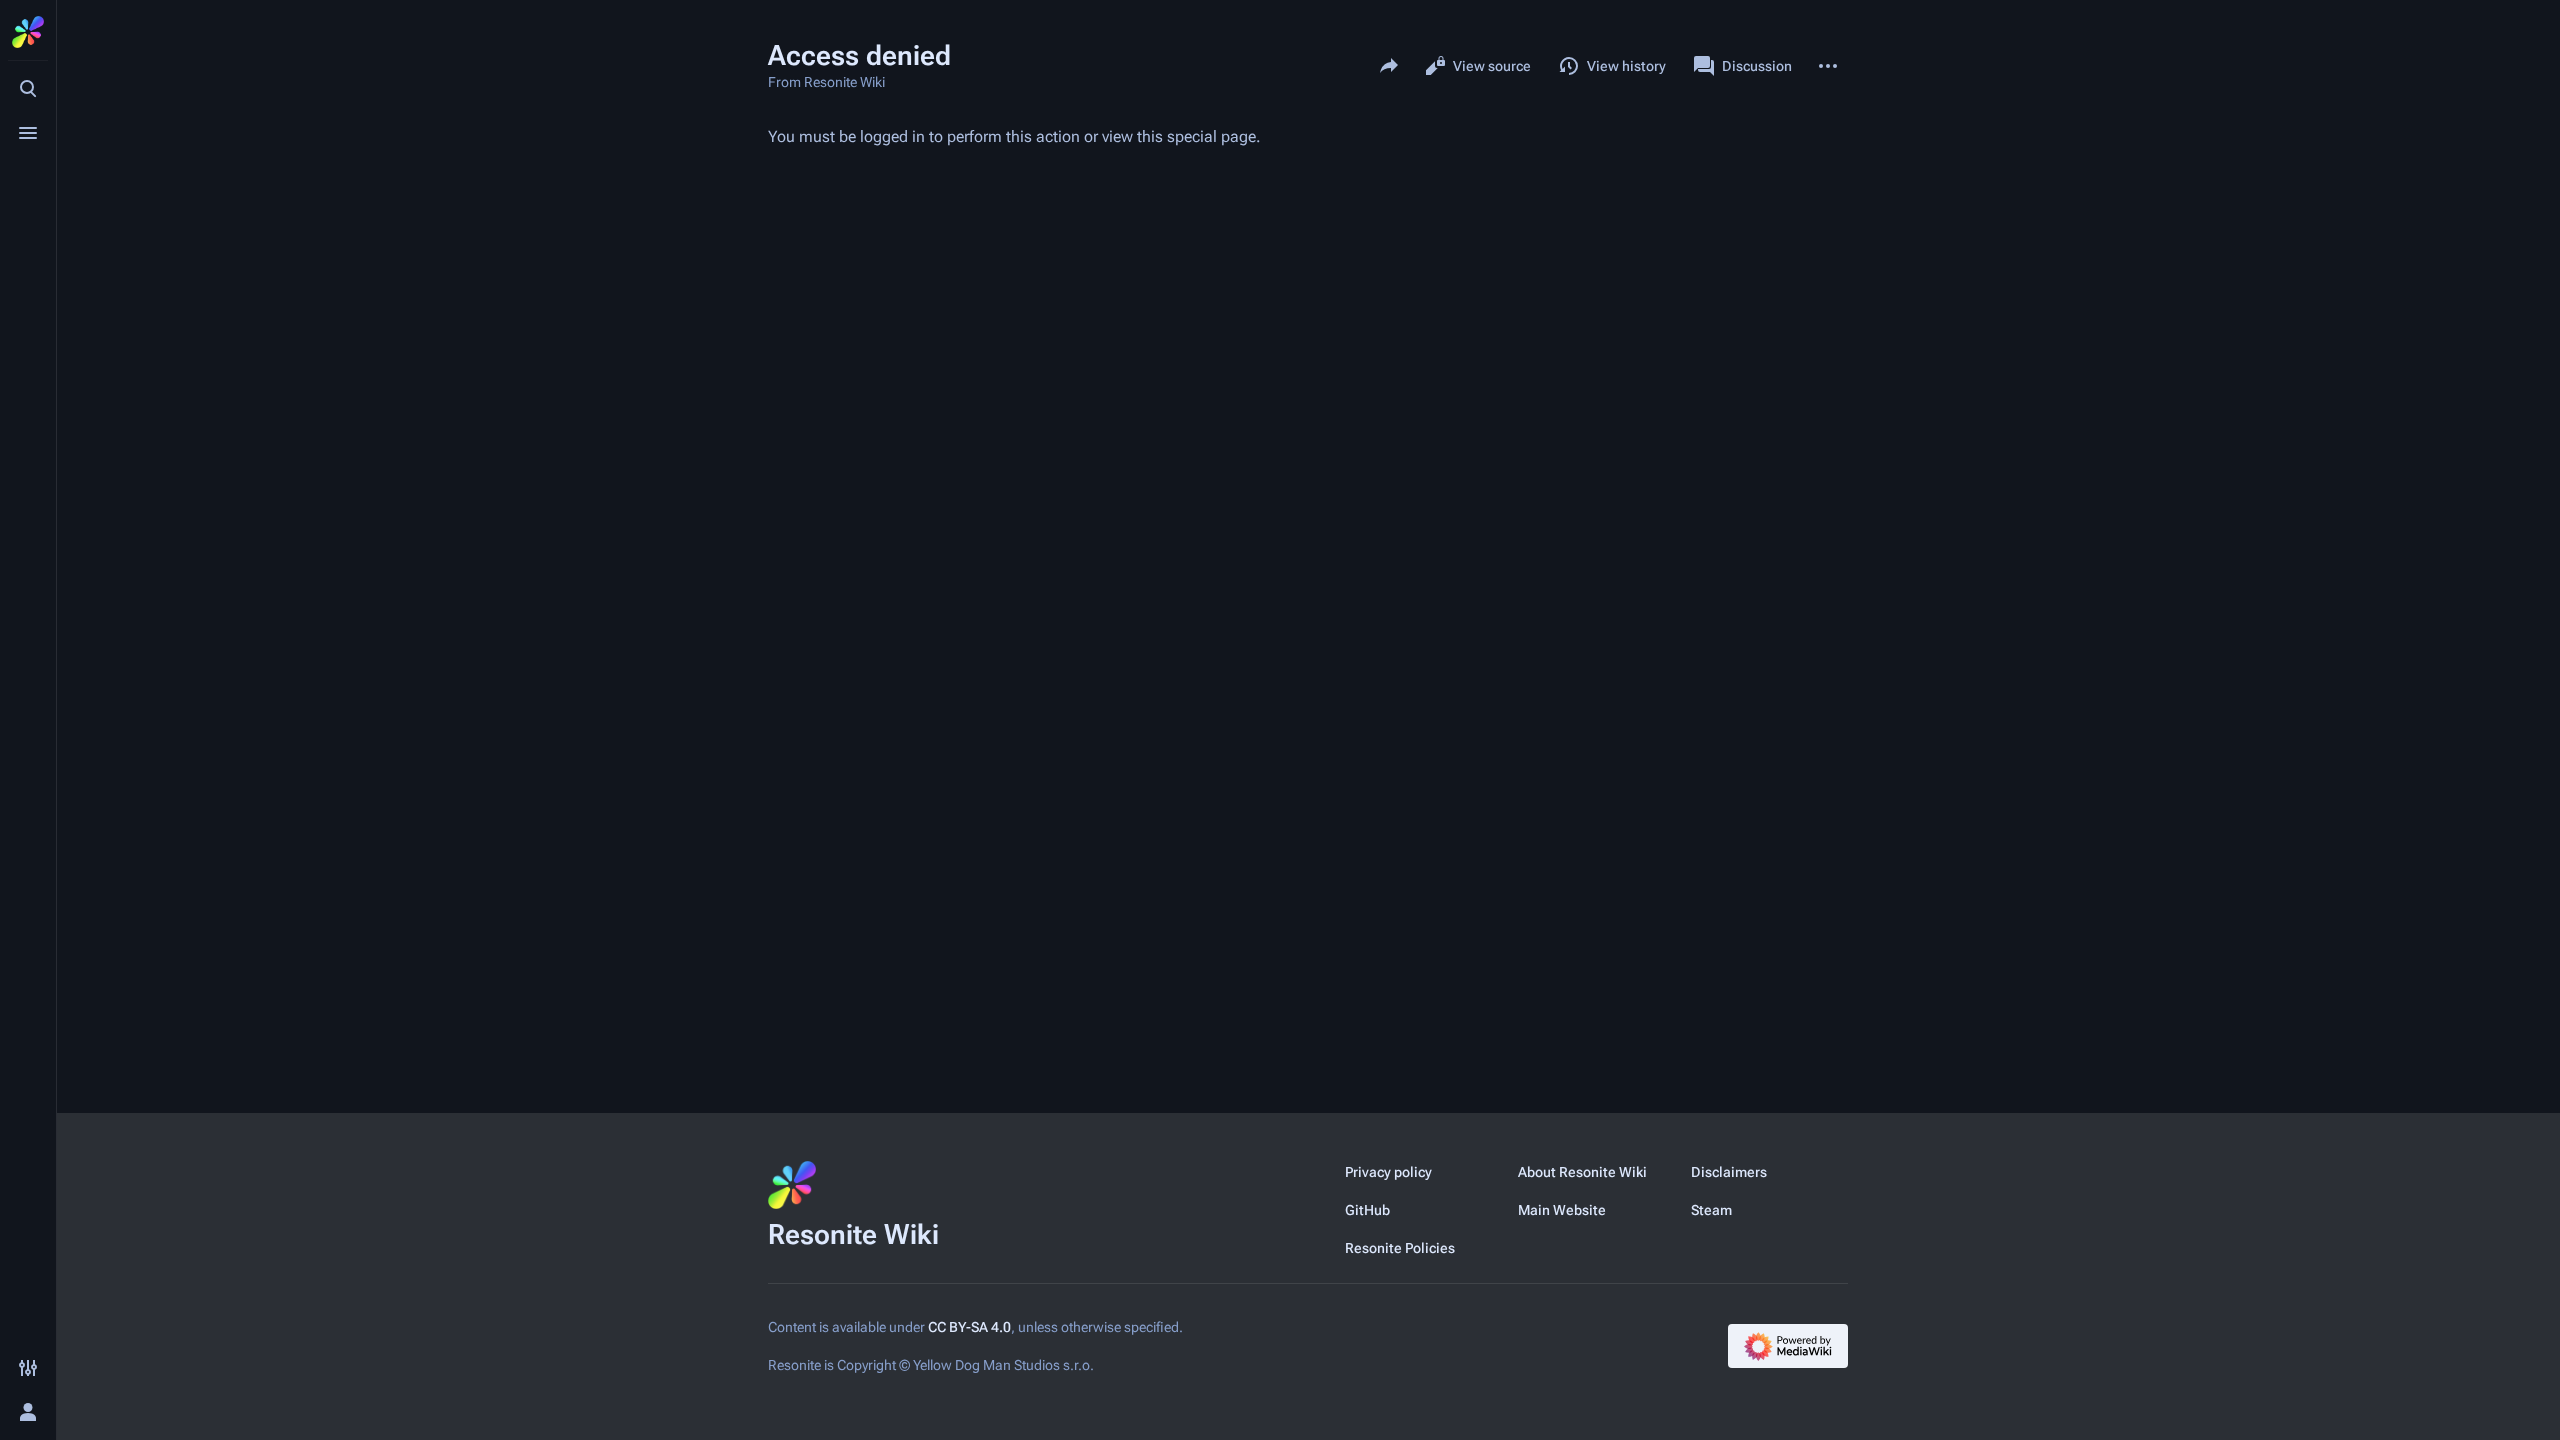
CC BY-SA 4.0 (969, 1327)
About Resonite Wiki (1582, 1172)
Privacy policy (1388, 1172)
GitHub (1367, 1210)
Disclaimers (1729, 1172)
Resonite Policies (1400, 1248)
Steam (1711, 1210)
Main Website (1562, 1210)
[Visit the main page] (28, 32)
